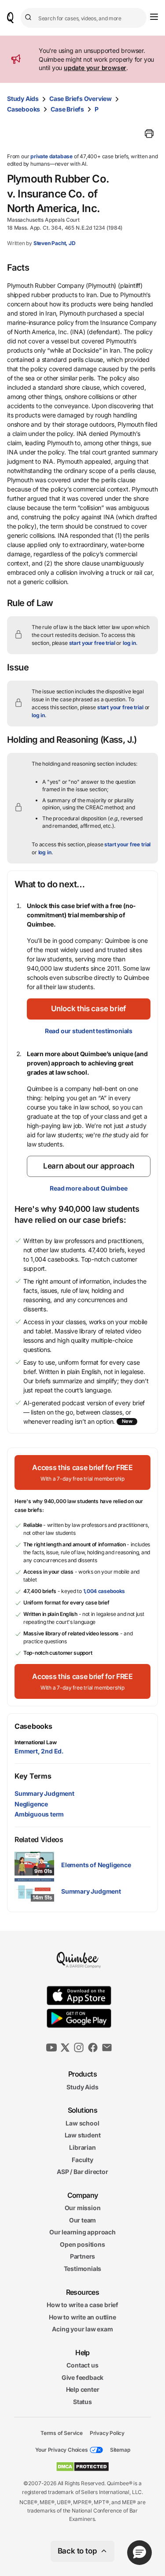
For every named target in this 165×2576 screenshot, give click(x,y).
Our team (82, 2220)
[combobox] (84, 18)
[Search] (29, 18)
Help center (83, 2389)
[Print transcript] (149, 134)
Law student (83, 2135)
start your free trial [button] (92, 643)
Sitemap (120, 2450)
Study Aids (23, 99)
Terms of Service (62, 2433)
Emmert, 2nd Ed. (39, 1751)
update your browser (95, 68)
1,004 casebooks (104, 1591)
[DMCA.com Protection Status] (82, 2467)
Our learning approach (82, 2232)
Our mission (83, 2208)
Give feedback (82, 2377)
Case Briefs (67, 109)
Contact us (82, 2365)
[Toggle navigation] (154, 17)
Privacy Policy (107, 2433)
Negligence (31, 1804)
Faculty (82, 2159)
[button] (89, 1009)
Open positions (82, 2244)
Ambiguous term (39, 1814)
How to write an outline (82, 2317)
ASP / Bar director (82, 2172)
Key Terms (33, 1776)
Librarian (82, 2147)
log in (129, 643)
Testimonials (83, 2269)
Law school (82, 2123)
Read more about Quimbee (88, 1188)
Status (82, 2402)
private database (51, 156)
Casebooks (24, 109)
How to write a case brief (82, 2305)
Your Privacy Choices (62, 2450)
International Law (35, 1742)
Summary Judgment (44, 1793)
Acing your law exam (82, 2329)
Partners (82, 2256)
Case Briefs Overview (81, 99)
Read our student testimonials (89, 1031)
